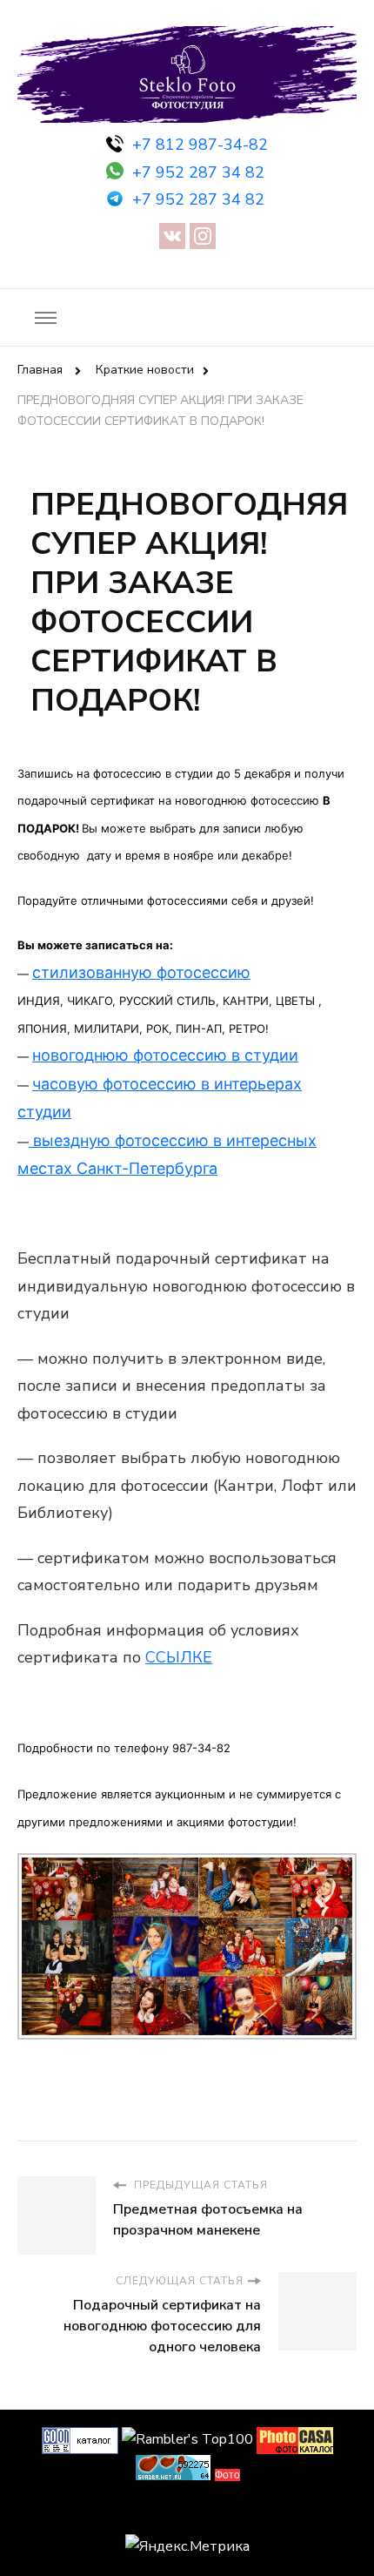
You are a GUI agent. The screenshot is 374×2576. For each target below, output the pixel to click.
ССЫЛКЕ (179, 1657)
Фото (227, 2475)
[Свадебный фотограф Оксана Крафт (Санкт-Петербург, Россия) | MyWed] (187, 2513)
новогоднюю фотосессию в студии (165, 1055)
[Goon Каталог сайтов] (80, 2439)
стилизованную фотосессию (141, 972)
